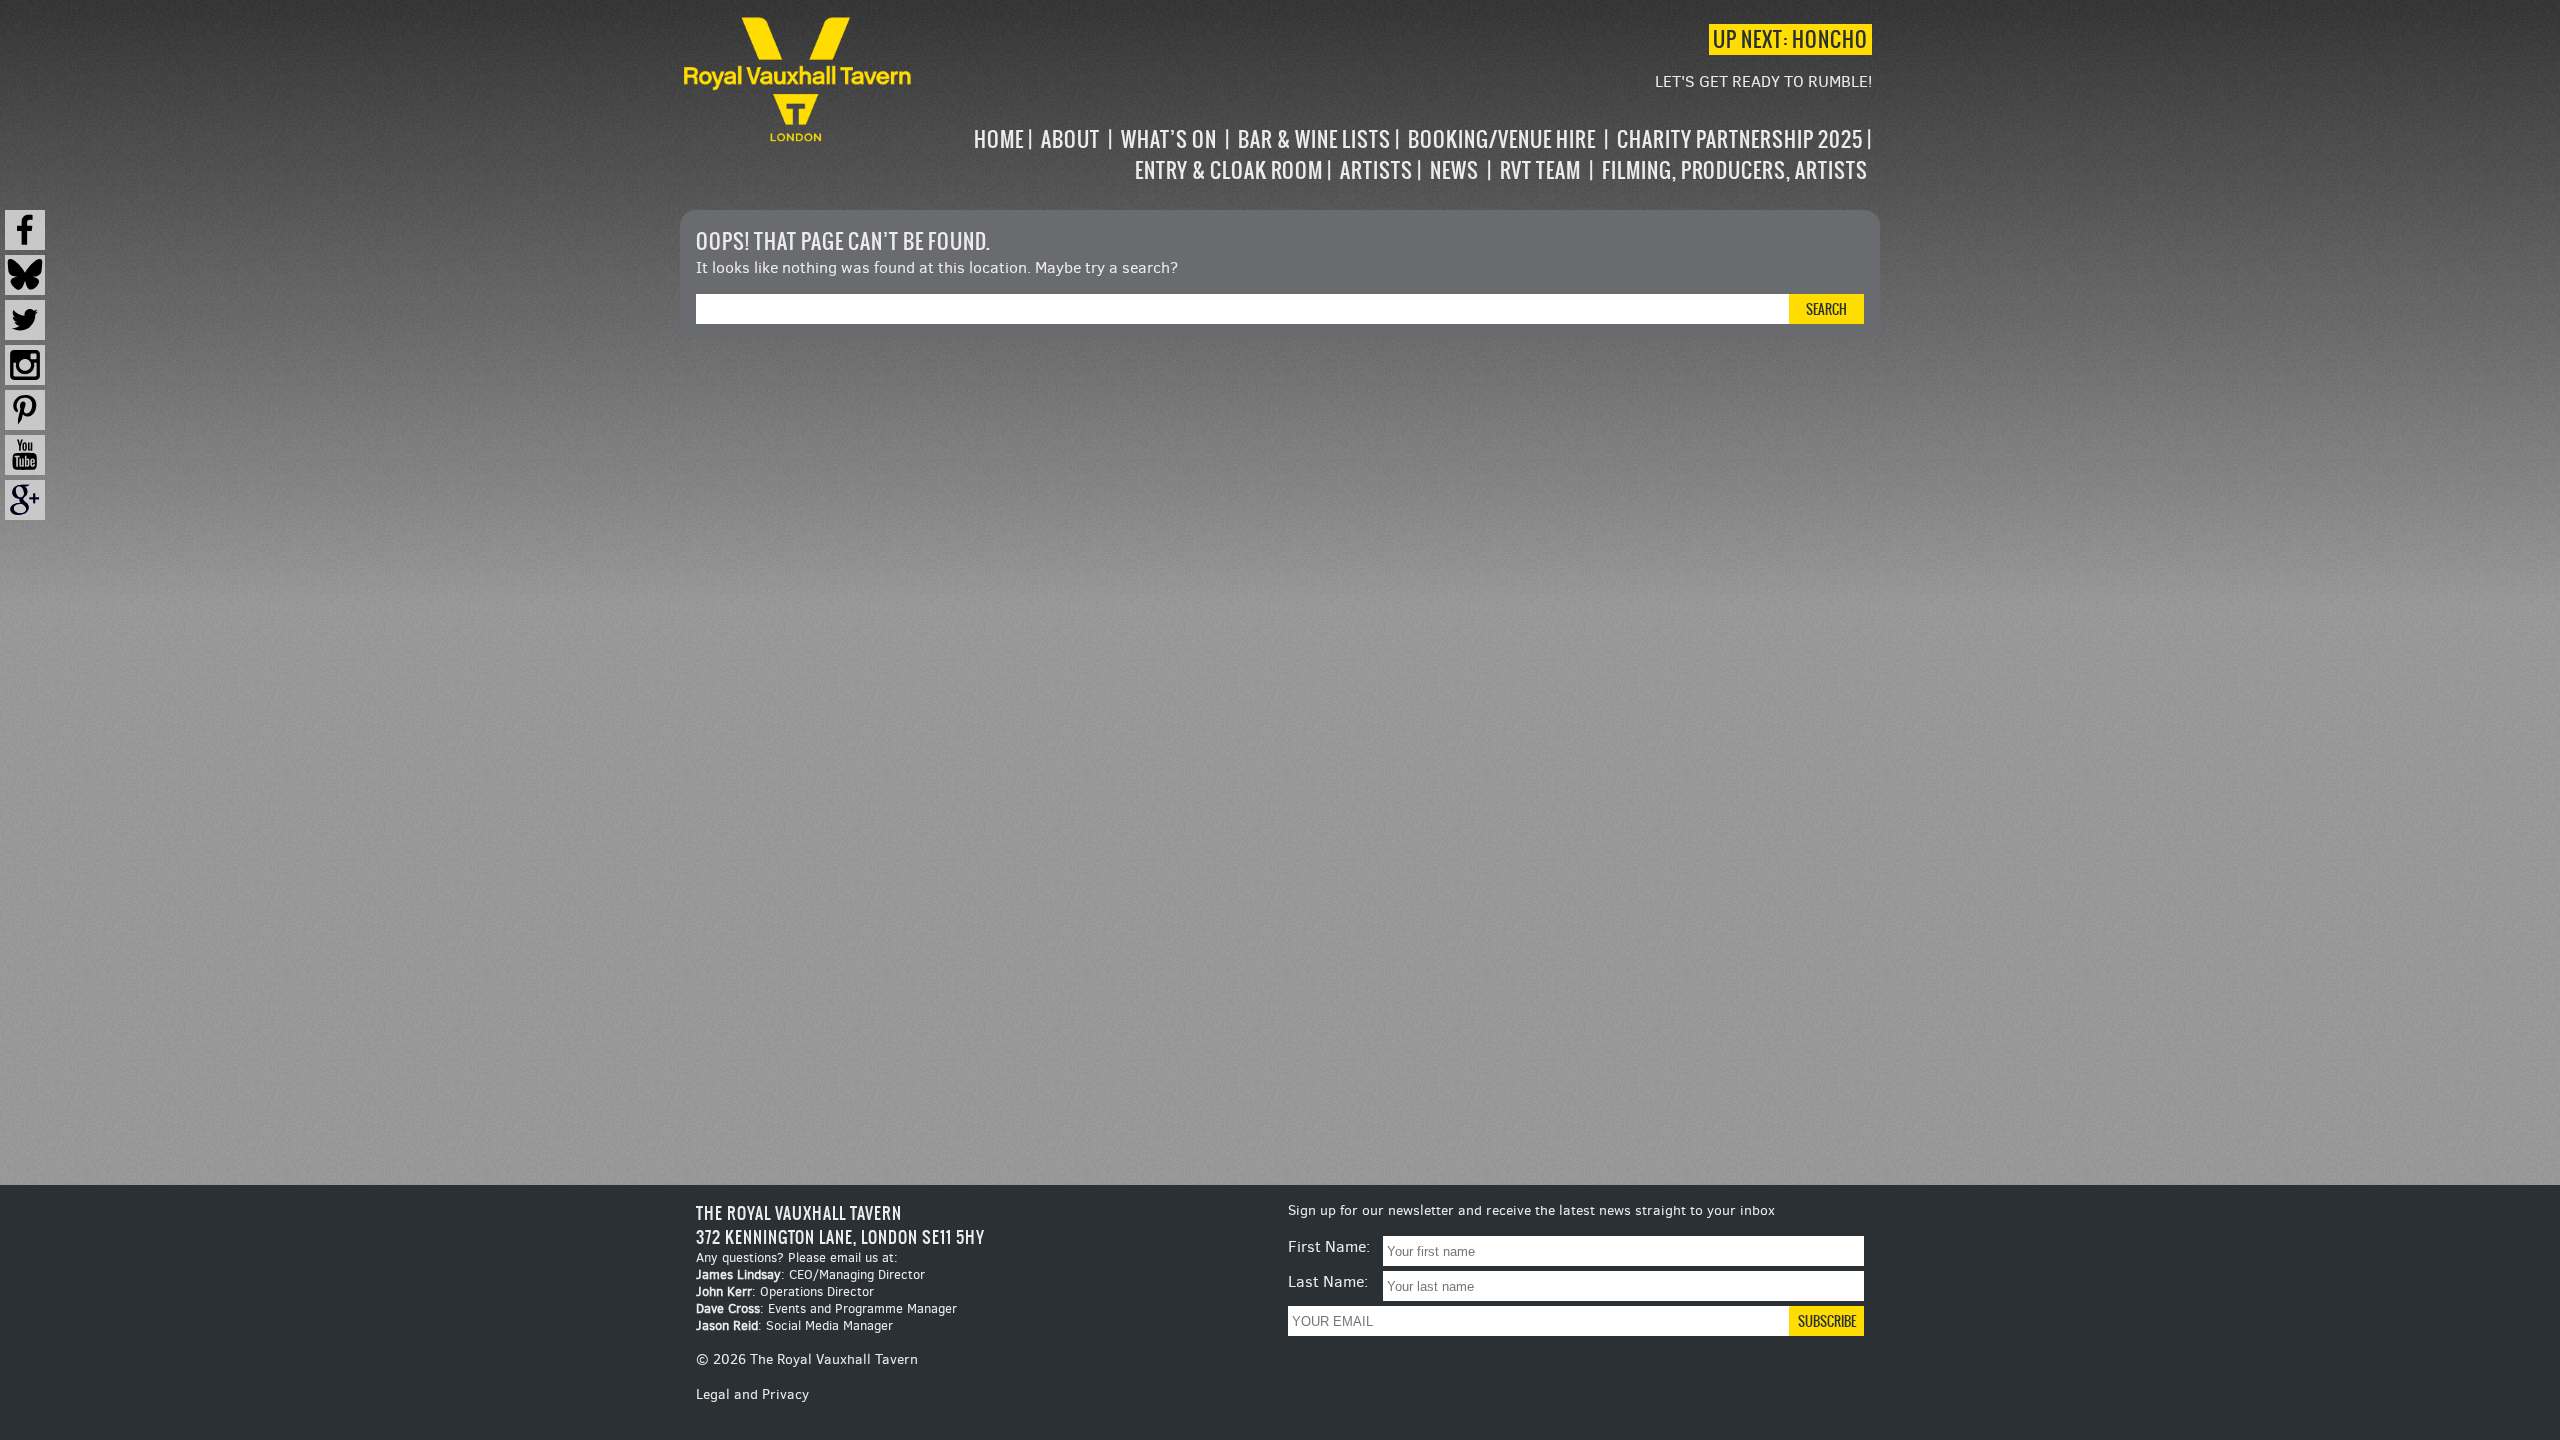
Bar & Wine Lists (1314, 139)
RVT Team (1540, 170)
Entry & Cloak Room (1229, 170)
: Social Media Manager (794, 1325)
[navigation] (1394, 155)
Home (999, 139)
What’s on (1169, 139)
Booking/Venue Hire (1502, 139)
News (1454, 170)
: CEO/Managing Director (810, 1274)
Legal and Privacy (752, 1394)
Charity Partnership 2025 (1740, 139)
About (1070, 139)
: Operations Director (785, 1291)
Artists (1376, 170)
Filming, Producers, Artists (1735, 170)
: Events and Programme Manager (826, 1308)
